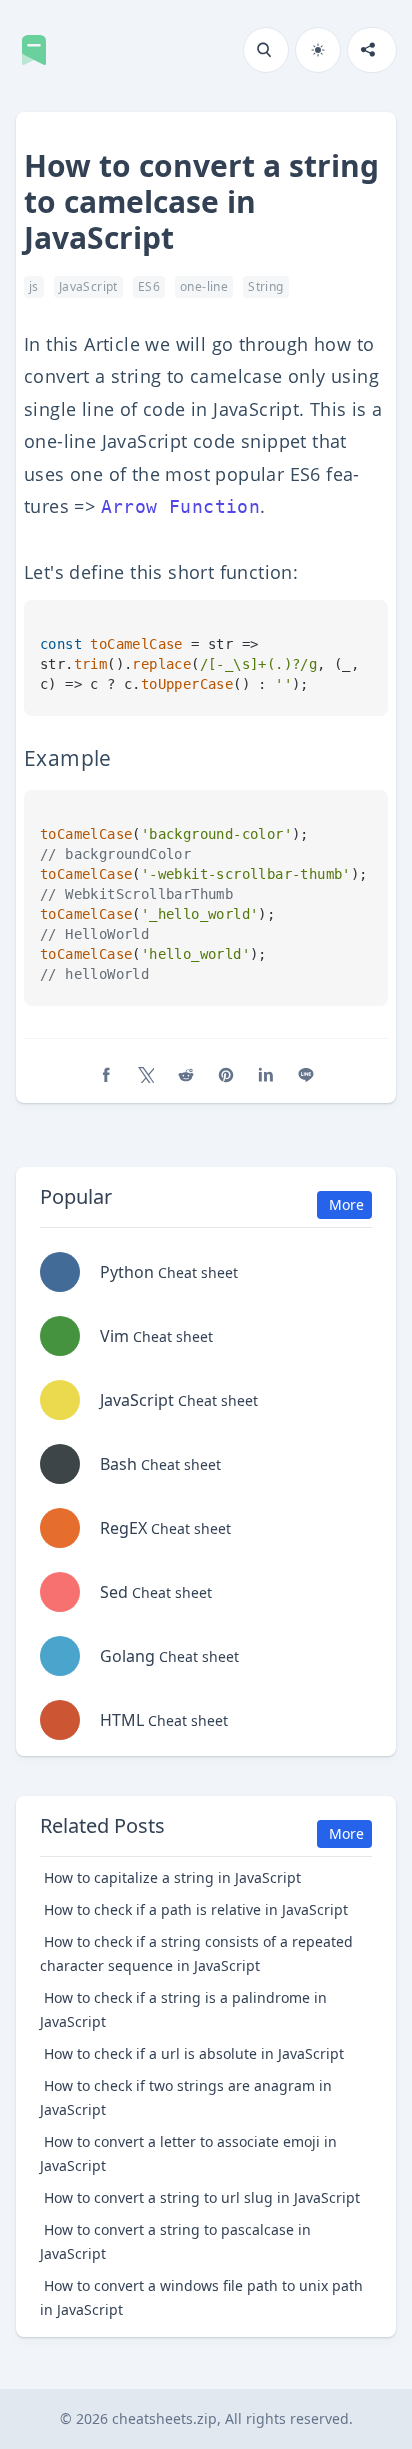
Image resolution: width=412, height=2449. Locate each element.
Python (169, 1272)
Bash (160, 1464)
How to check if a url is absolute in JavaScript (194, 2053)
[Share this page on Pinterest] (226, 1075)
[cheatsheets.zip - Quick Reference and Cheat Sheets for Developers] (40, 50)
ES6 (149, 286)
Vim (156, 1336)
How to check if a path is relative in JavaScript (196, 1909)
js (34, 286)
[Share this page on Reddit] (186, 1075)
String (265, 286)
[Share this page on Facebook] (106, 1075)
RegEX (165, 1528)
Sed (156, 1592)
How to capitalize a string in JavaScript (172, 1877)
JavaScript (88, 286)
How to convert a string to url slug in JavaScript (202, 2197)
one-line (204, 286)
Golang (169, 1656)
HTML (164, 1720)
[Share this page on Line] (306, 1075)
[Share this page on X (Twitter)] (146, 1075)
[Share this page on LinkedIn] (266, 1075)
